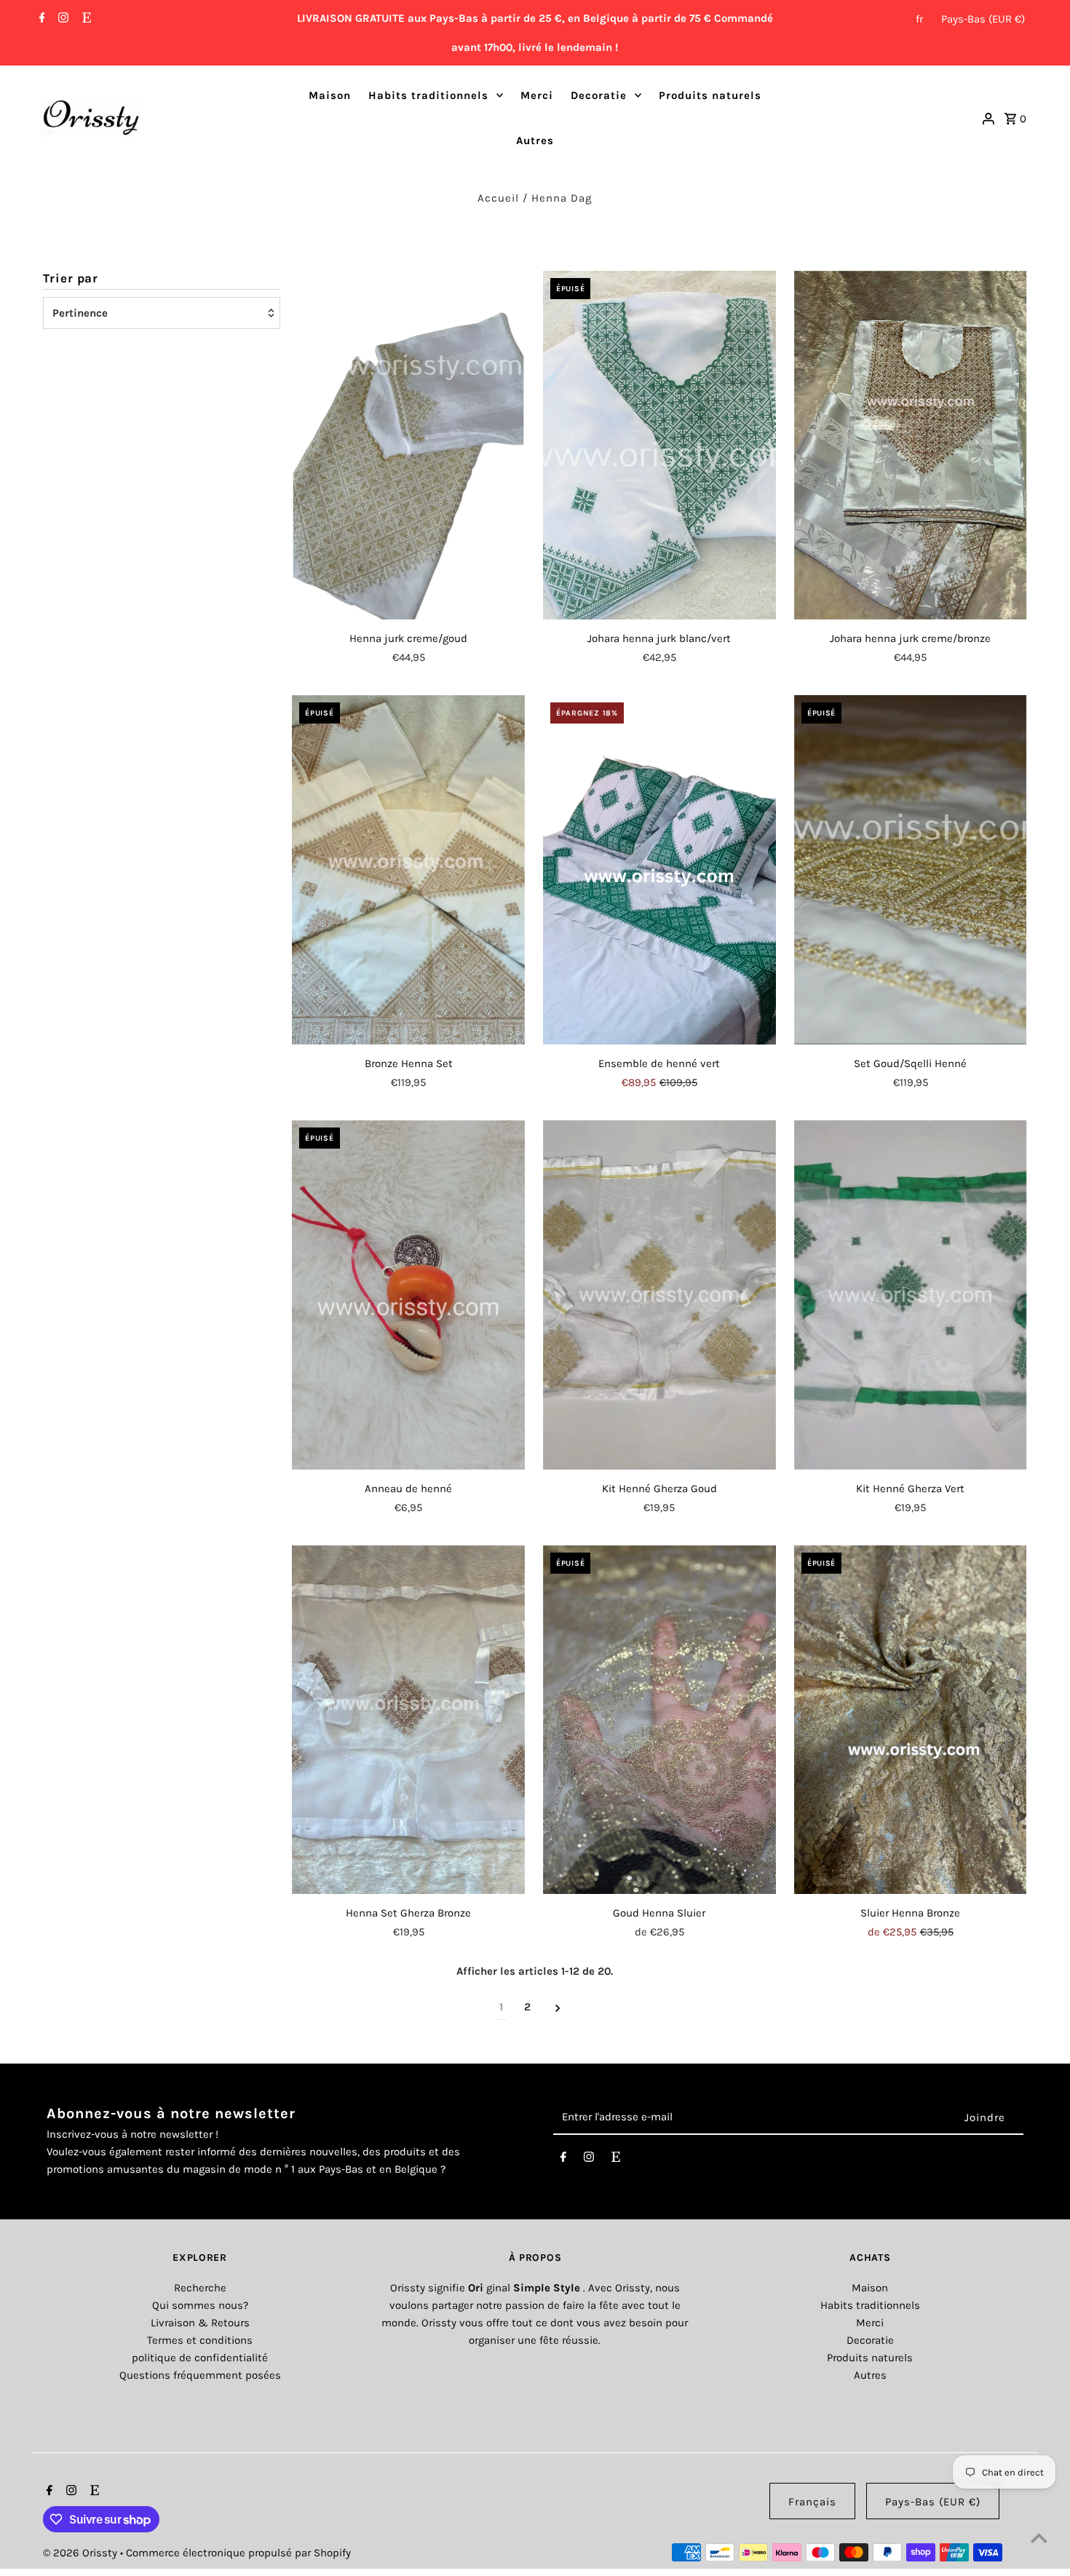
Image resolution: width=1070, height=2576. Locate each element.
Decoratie (599, 95)
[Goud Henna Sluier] (659, 1720)
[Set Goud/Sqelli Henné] (911, 870)
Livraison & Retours (200, 2323)
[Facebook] (40, 19)
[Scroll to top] (1039, 2538)
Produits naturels (710, 95)
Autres (535, 140)
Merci (537, 95)
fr (919, 19)
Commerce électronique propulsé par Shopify (238, 2553)
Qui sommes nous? (200, 2305)
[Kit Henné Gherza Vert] (911, 1295)
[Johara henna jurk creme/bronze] (911, 445)
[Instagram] (62, 19)
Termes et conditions (200, 2340)
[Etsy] (85, 19)
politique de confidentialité (200, 2358)
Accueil (498, 198)
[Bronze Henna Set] (408, 870)
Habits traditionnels (428, 95)
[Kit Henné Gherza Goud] (659, 1295)
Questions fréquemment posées (200, 2375)
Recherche (200, 2288)
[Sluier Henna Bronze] (911, 1720)
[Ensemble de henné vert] (659, 870)
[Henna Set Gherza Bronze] (408, 1720)
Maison (330, 95)
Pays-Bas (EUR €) (983, 19)
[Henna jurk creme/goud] (408, 445)
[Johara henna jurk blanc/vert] (659, 445)
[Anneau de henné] (408, 1295)
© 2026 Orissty (82, 2553)
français (812, 2502)
